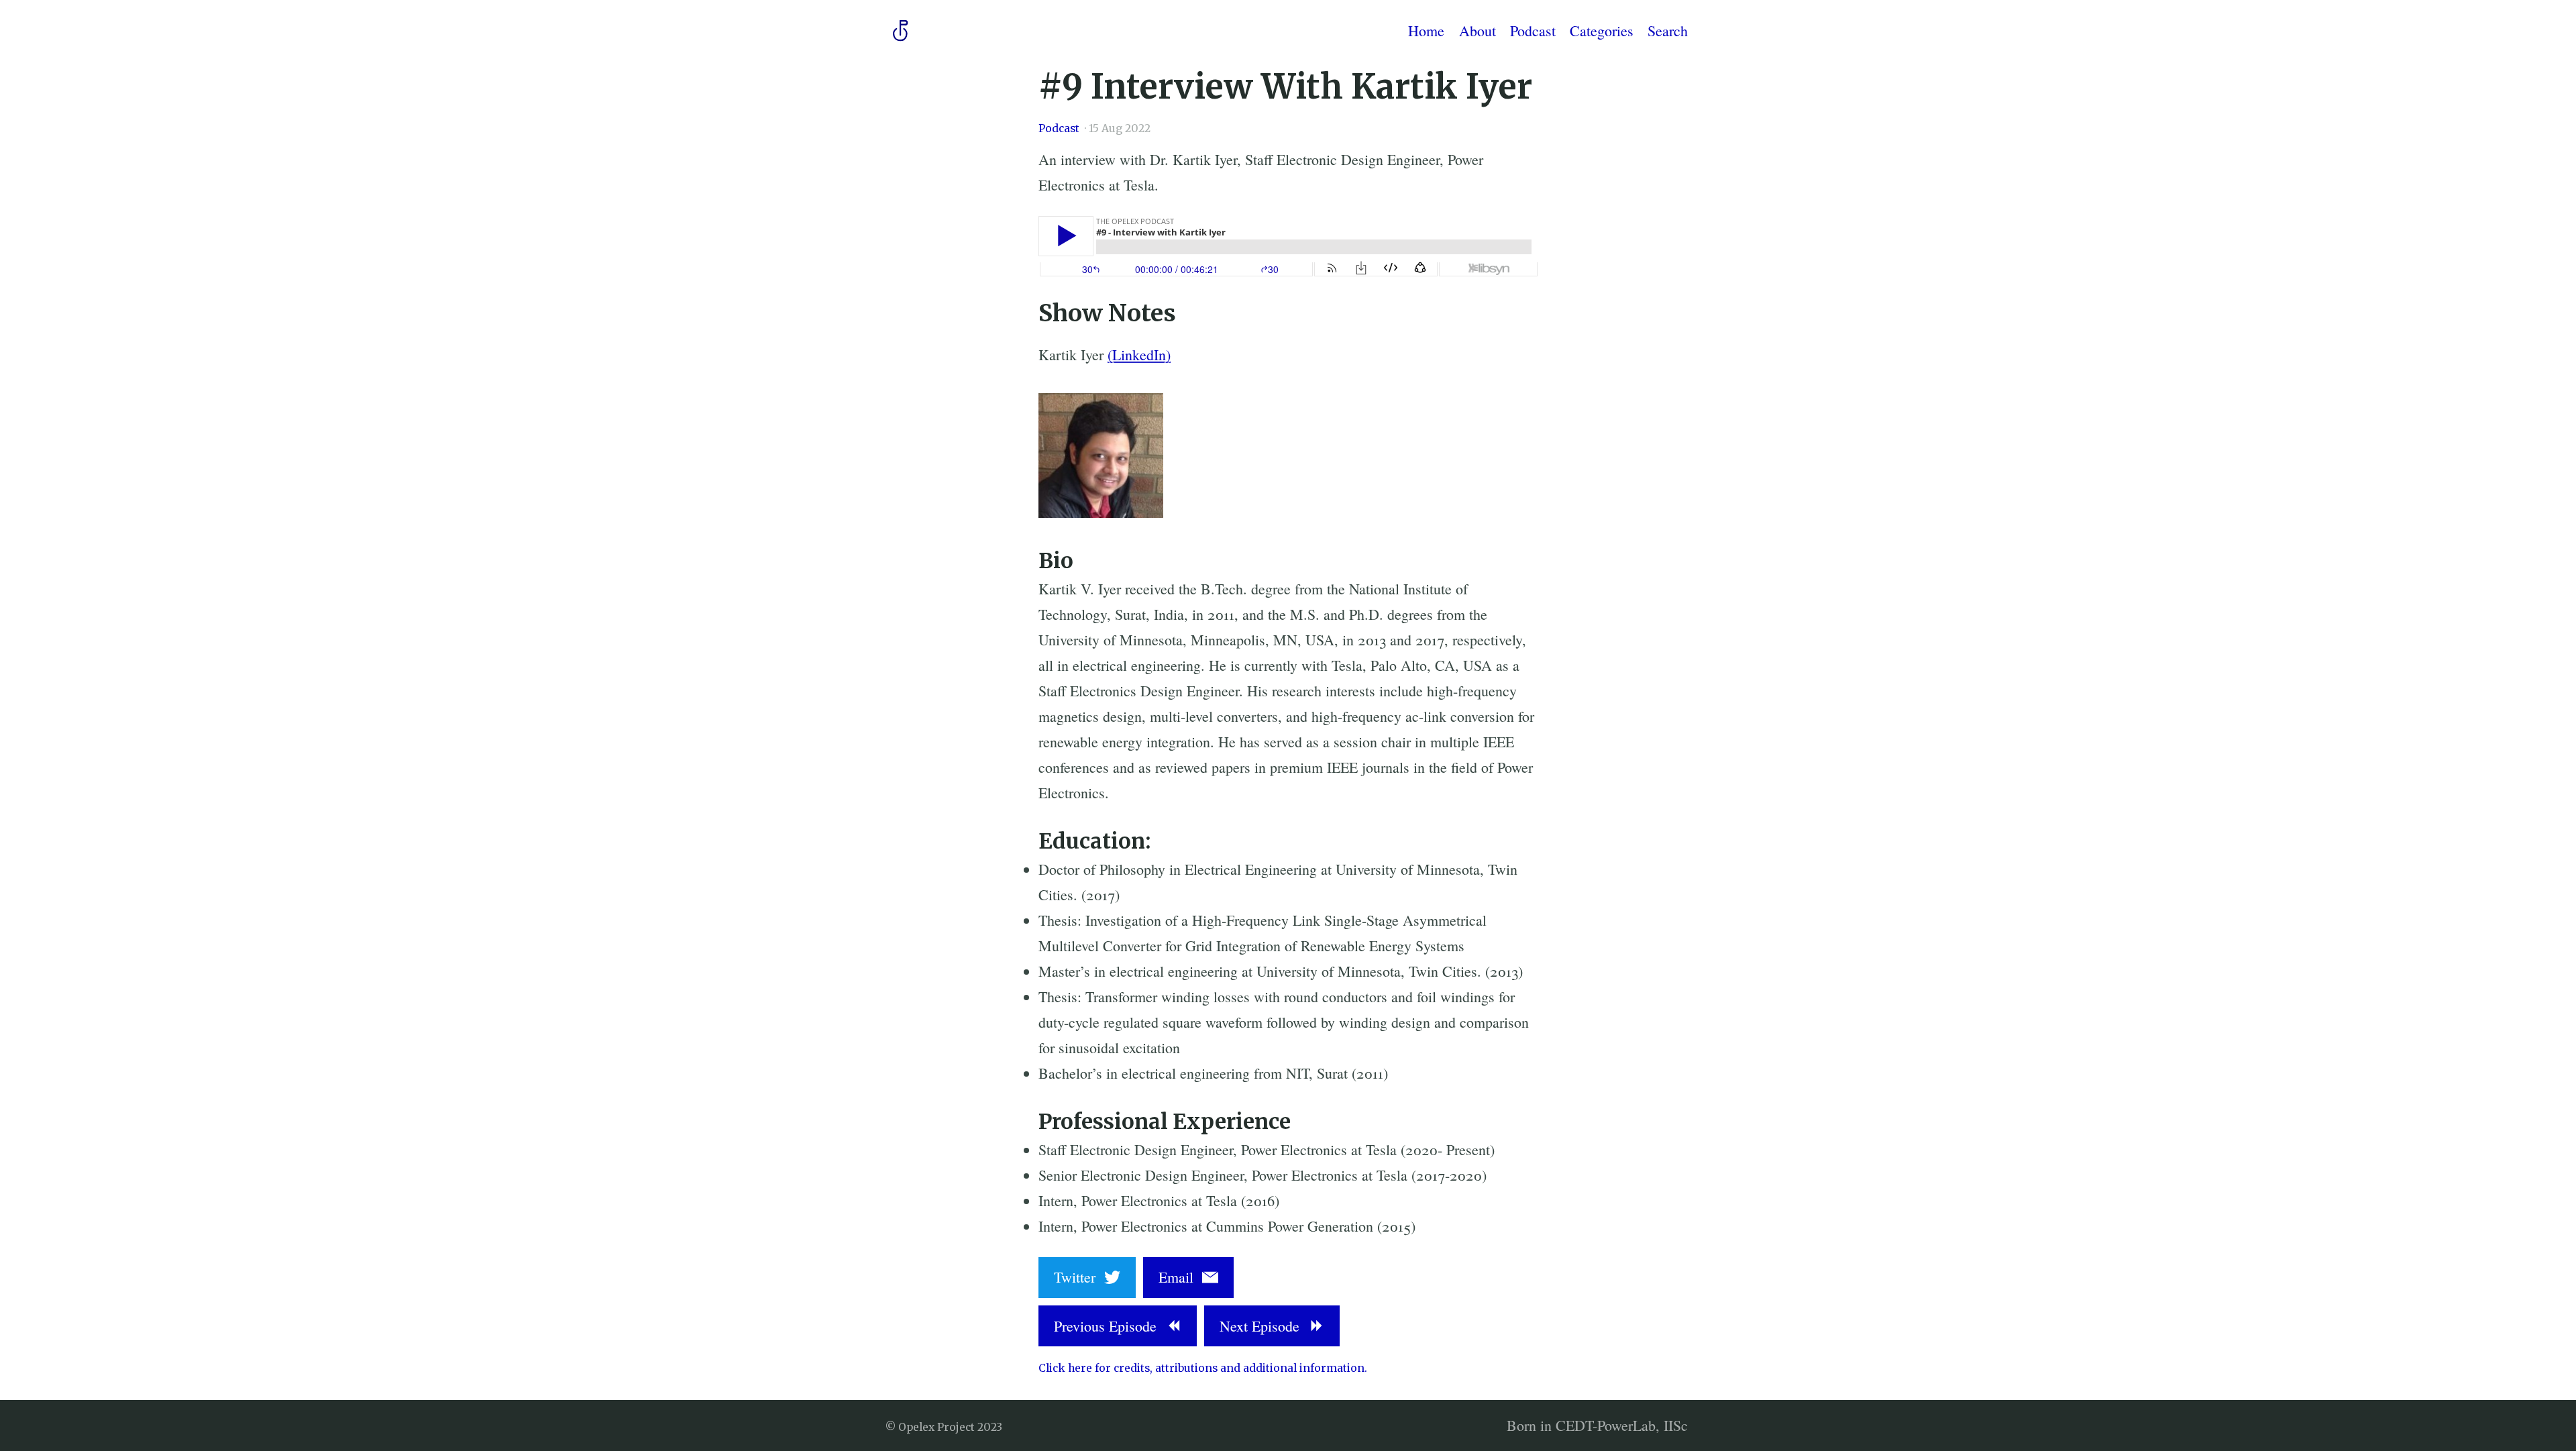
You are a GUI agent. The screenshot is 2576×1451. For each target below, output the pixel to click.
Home (1426, 30)
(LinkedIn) (1139, 355)
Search (1668, 30)
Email (1180, 1277)
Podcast (1533, 30)
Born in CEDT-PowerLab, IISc (1597, 1425)
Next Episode (1264, 1326)
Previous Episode (1110, 1326)
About (1478, 30)
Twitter (1079, 1277)
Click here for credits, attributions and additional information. (1203, 1368)
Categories (1602, 30)
